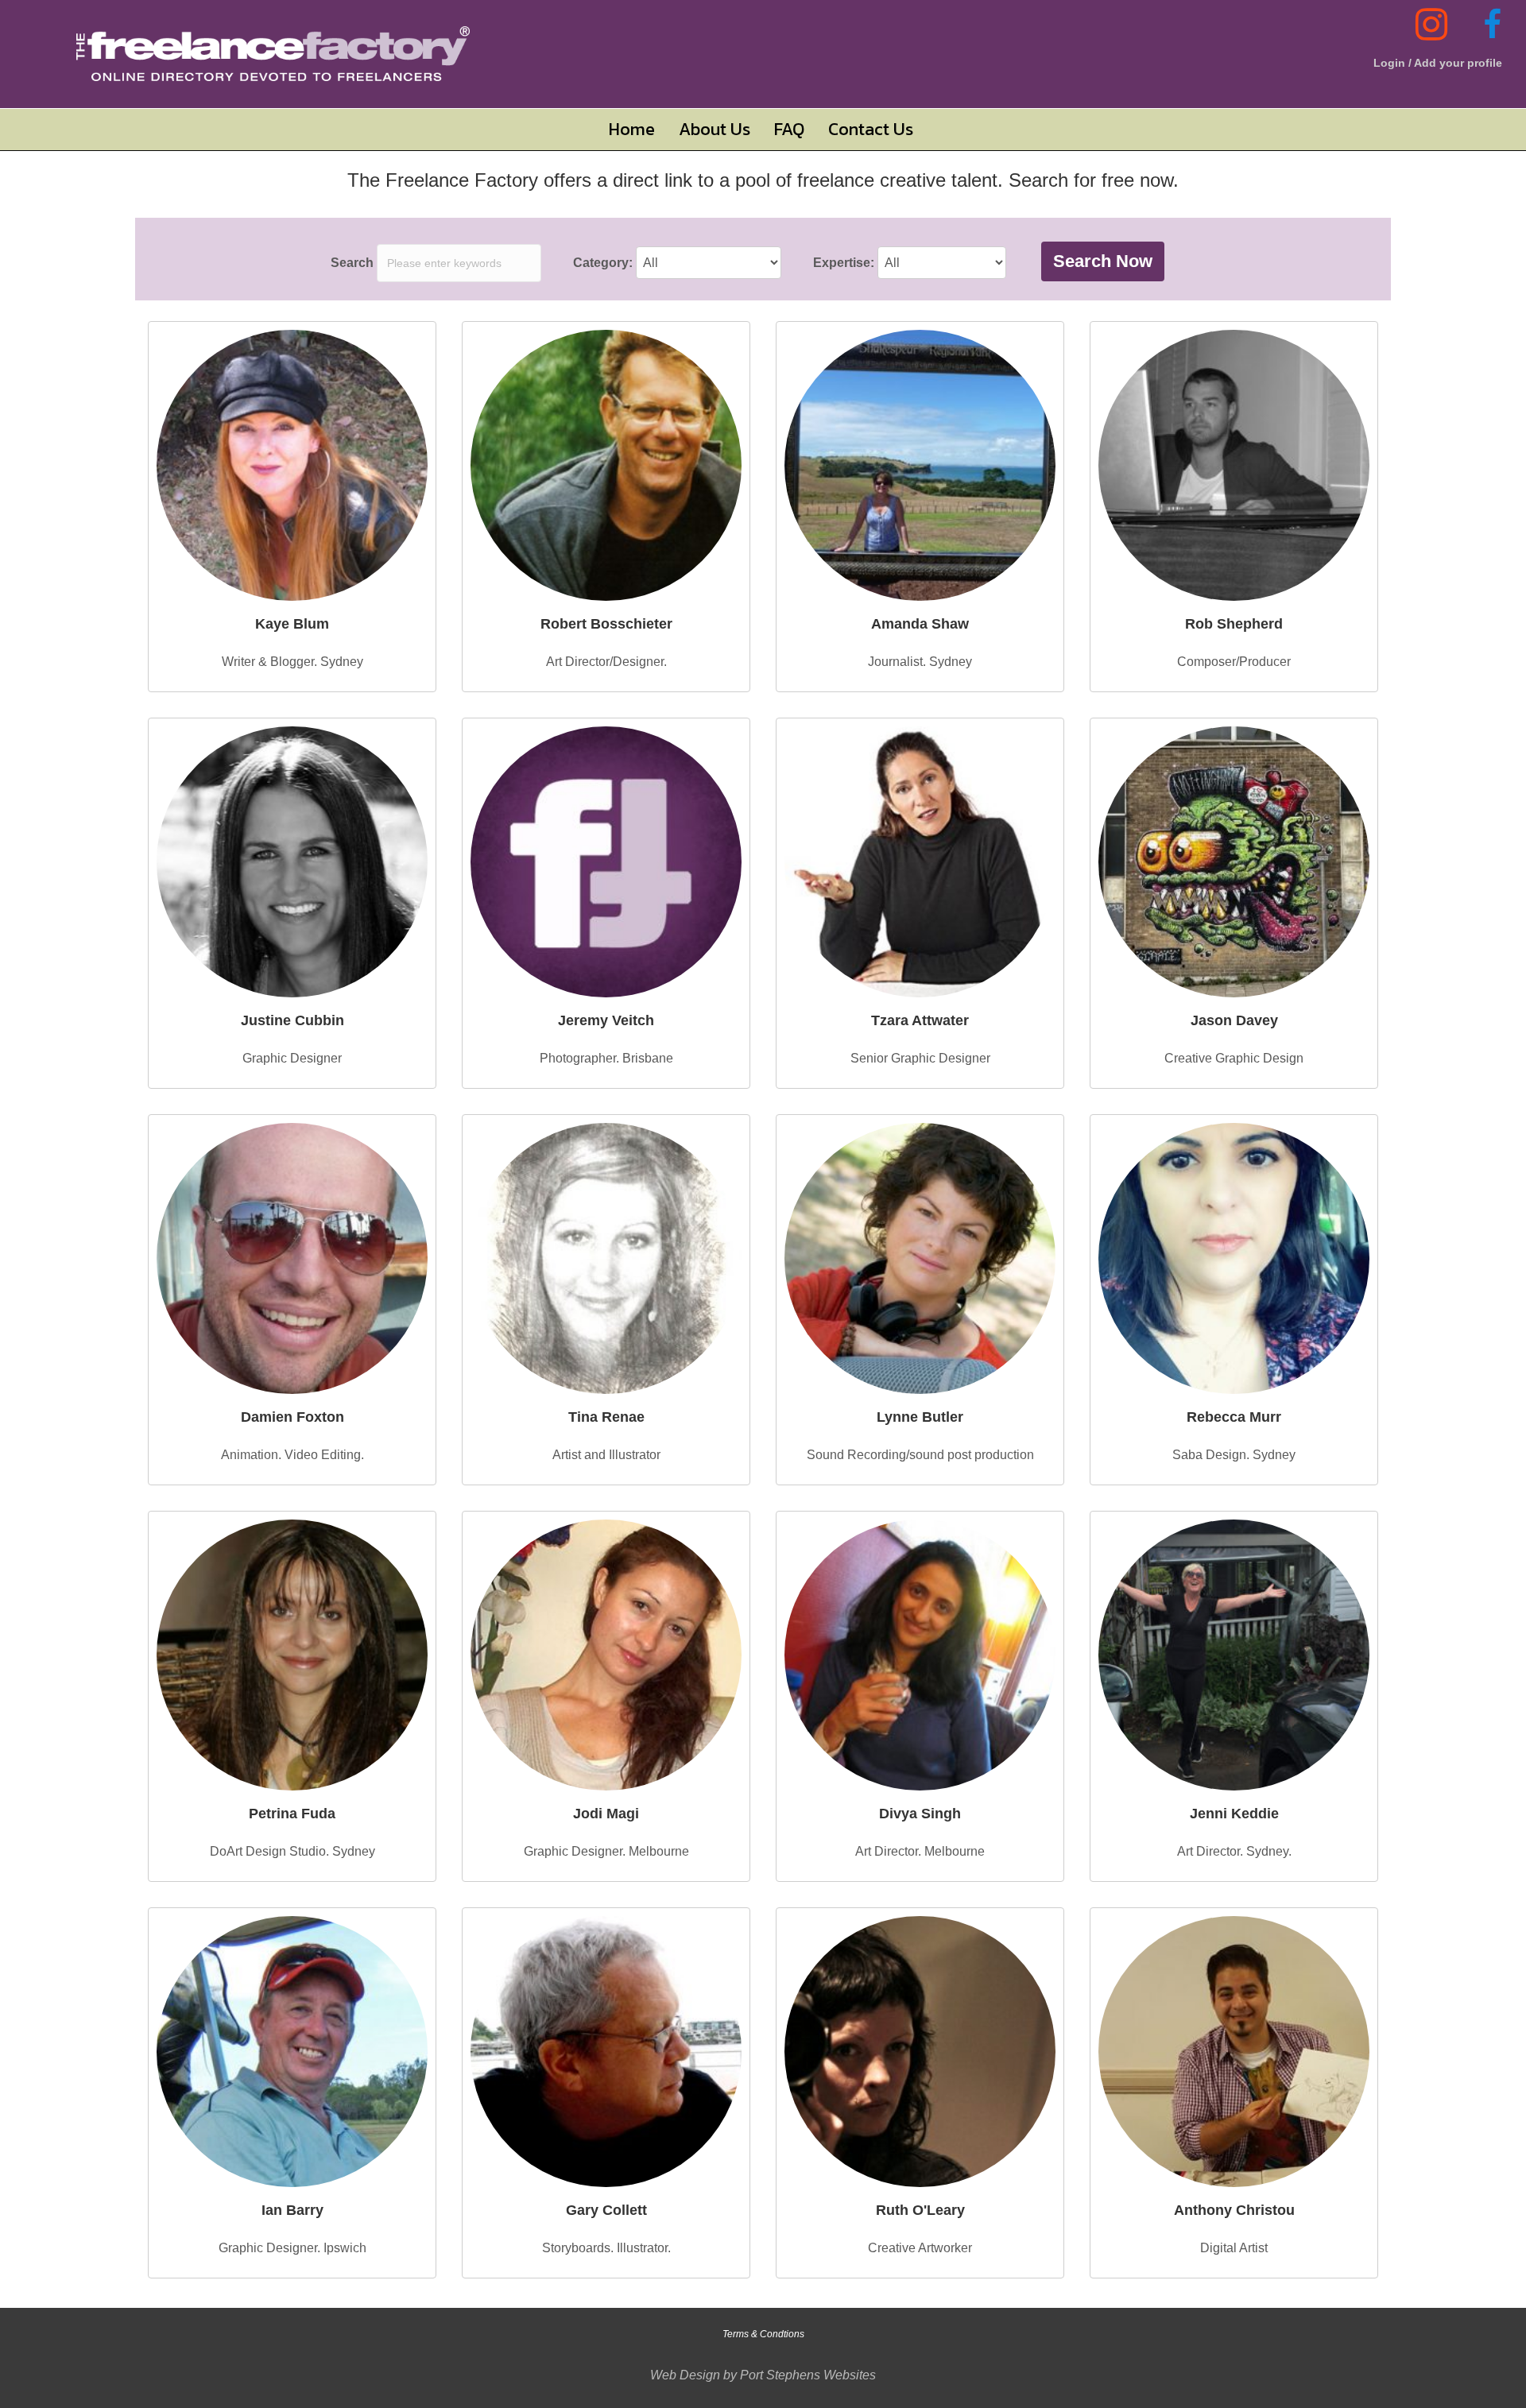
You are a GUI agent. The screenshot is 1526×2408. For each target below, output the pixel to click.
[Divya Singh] (920, 1655)
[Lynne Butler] (920, 1258)
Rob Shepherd (1234, 624)
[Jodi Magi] (606, 1655)
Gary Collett (606, 2210)
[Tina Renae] (606, 1258)
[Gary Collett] (606, 2052)
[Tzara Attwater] (920, 862)
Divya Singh (920, 1814)
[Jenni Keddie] (1234, 1655)
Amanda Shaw (920, 624)
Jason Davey (1234, 1020)
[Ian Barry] (292, 2052)
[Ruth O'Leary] (920, 2052)
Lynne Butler (920, 1417)
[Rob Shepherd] (1234, 465)
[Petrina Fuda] (292, 1655)
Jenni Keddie (1234, 1814)
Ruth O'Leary (920, 2210)
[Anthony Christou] (1234, 2052)
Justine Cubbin (292, 1020)
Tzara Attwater (920, 1020)
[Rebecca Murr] (1234, 1258)
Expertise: (844, 263)
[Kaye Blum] (292, 465)
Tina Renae (606, 1417)
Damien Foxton (292, 1417)
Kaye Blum (292, 624)
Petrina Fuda (292, 1814)
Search (352, 263)
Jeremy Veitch (606, 1020)
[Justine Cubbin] (292, 862)
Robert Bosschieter (606, 624)
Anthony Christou (1234, 2210)
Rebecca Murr (1234, 1417)
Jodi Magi (606, 1814)
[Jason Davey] (1234, 862)
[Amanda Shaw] (920, 465)
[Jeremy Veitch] (606, 862)
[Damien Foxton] (292, 1258)
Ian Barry (292, 2210)
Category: (603, 263)
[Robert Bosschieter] (606, 465)
